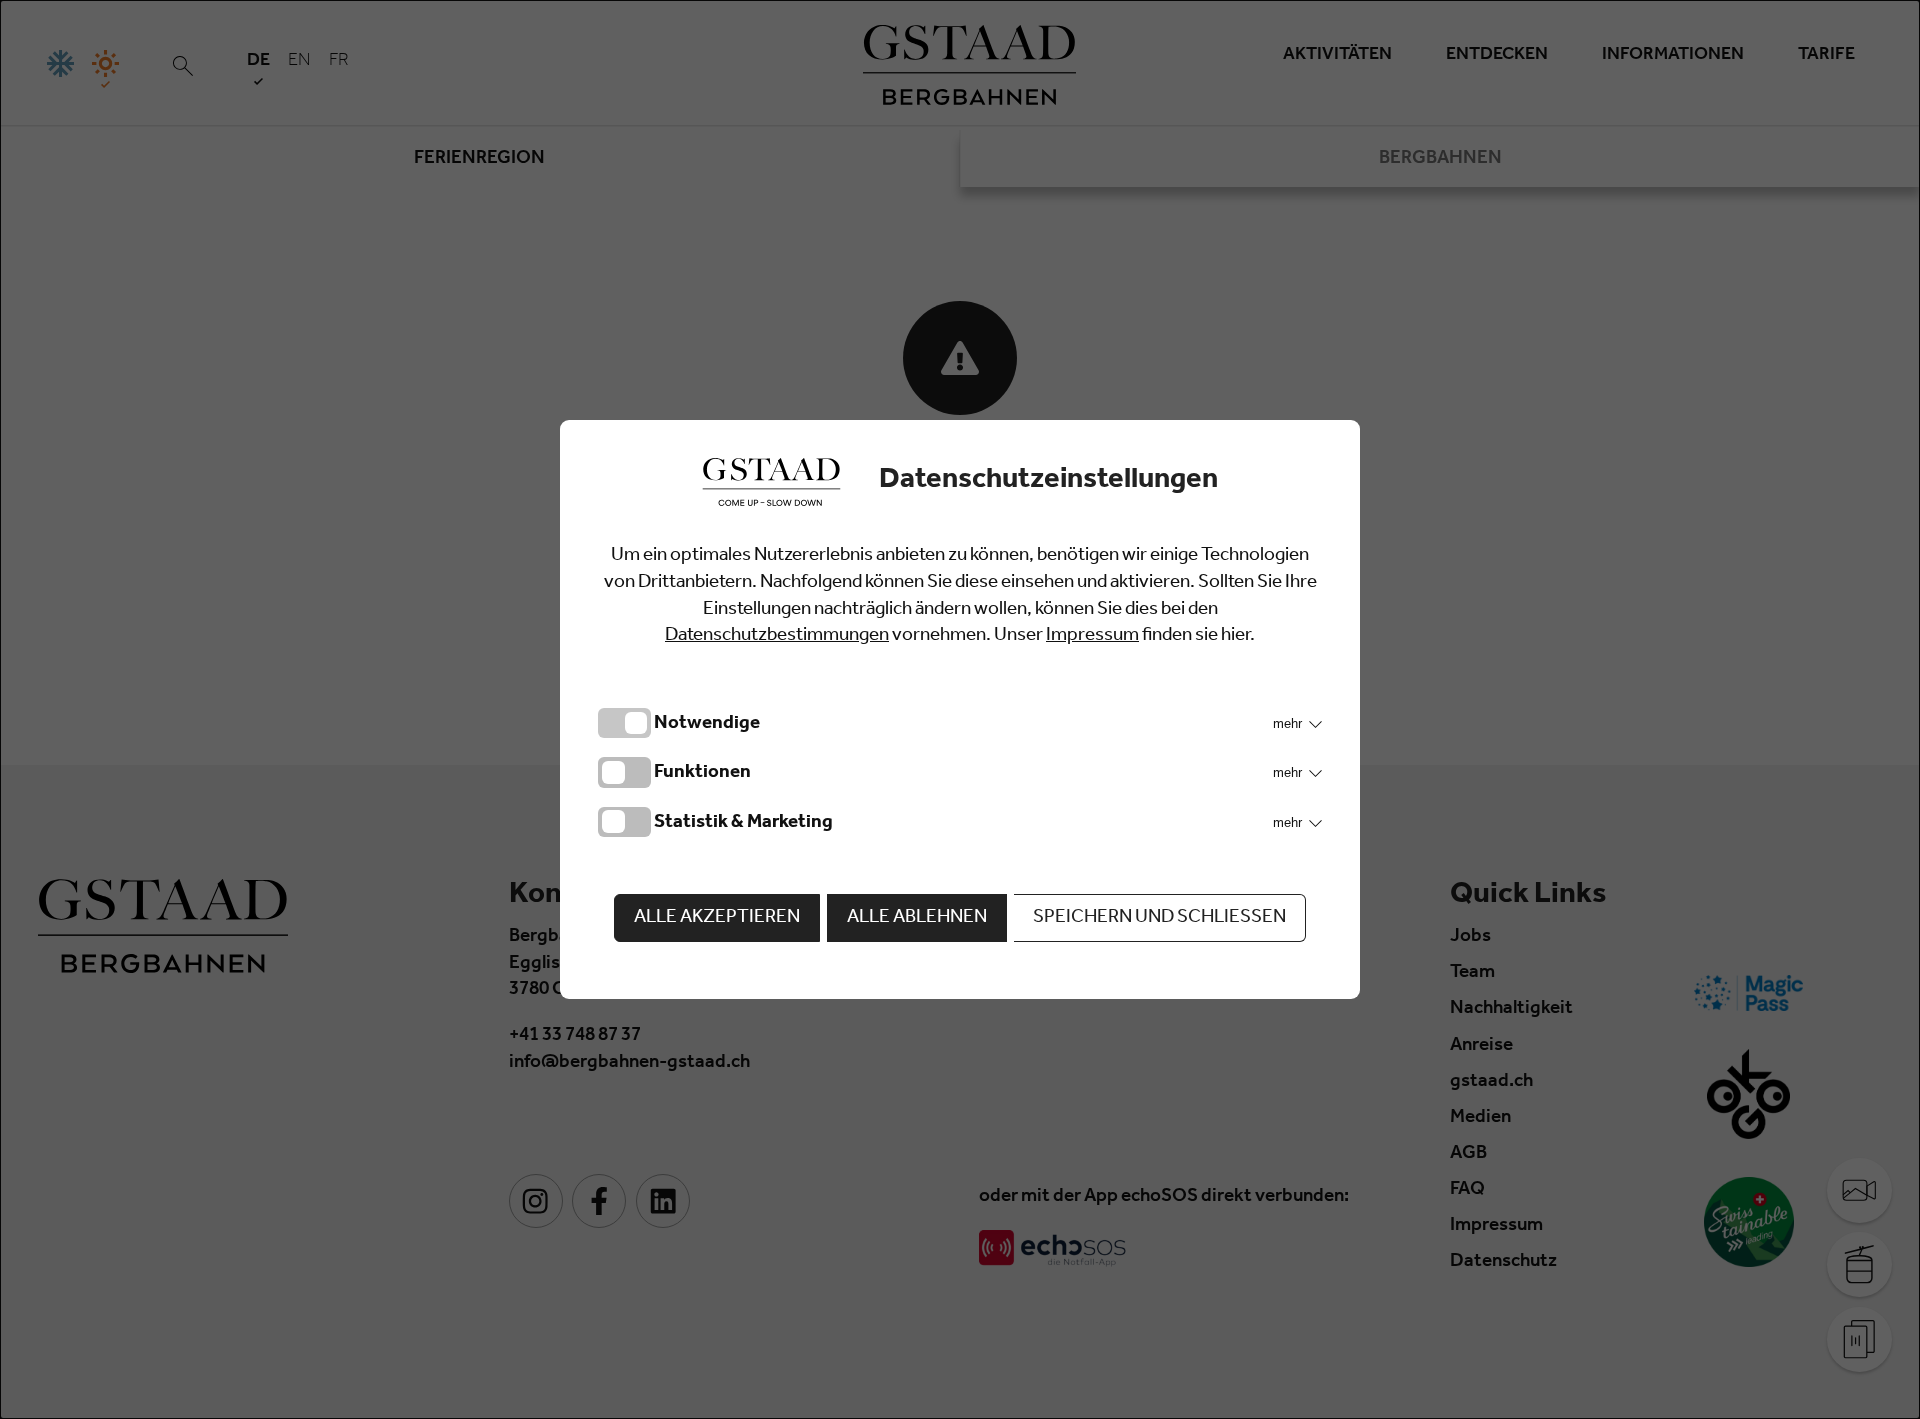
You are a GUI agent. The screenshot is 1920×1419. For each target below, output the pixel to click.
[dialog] (960, 709)
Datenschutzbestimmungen (777, 636)
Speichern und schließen (1159, 918)
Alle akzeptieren (717, 918)
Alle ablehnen (917, 918)
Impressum (1092, 636)
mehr (1289, 723)
